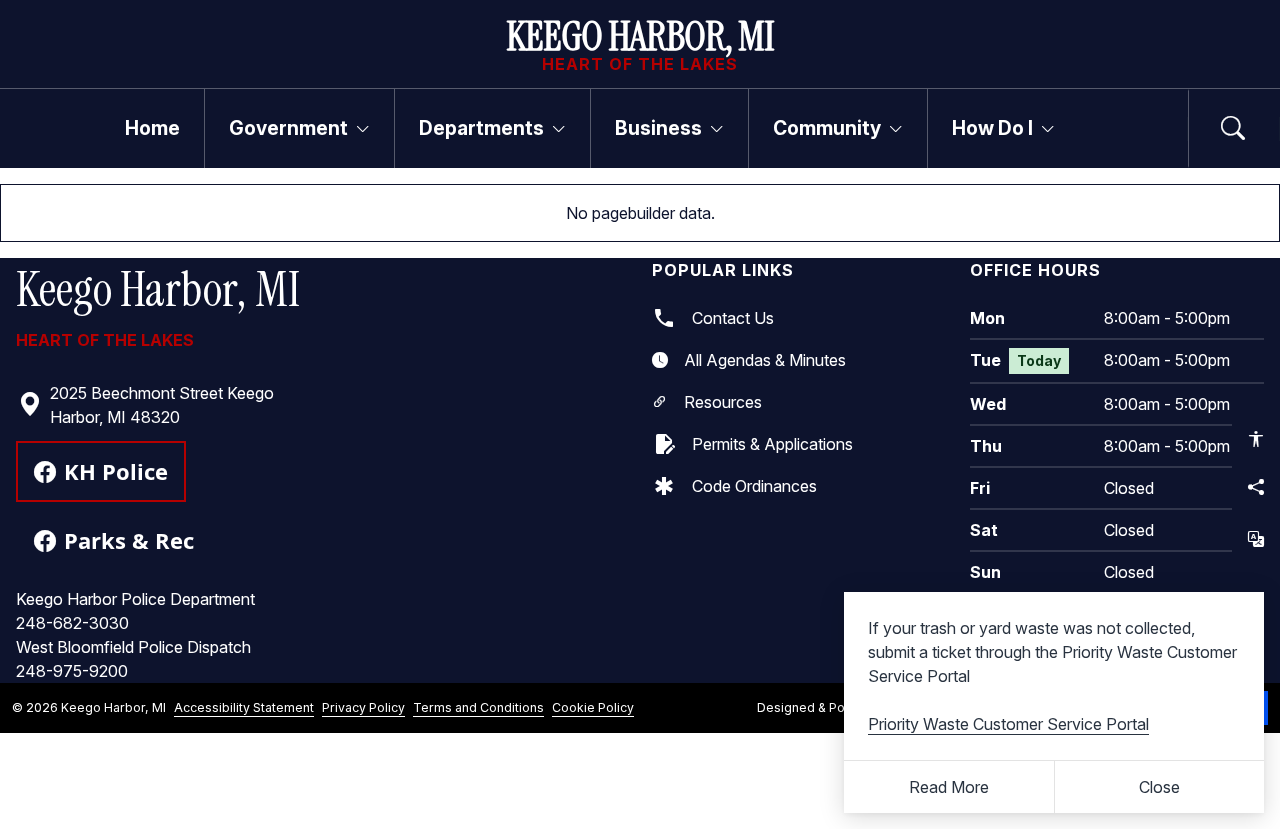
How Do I (992, 128)
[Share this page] (1256, 487)
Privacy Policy (363, 707)
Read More (949, 787)
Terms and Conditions (478, 707)
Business (658, 128)
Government (288, 128)
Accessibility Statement (244, 707)
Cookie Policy (593, 707)
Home (152, 128)
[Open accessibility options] (1256, 439)
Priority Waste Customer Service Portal (1008, 724)
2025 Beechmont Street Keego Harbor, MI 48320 (162, 405)
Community (827, 128)
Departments (481, 128)
